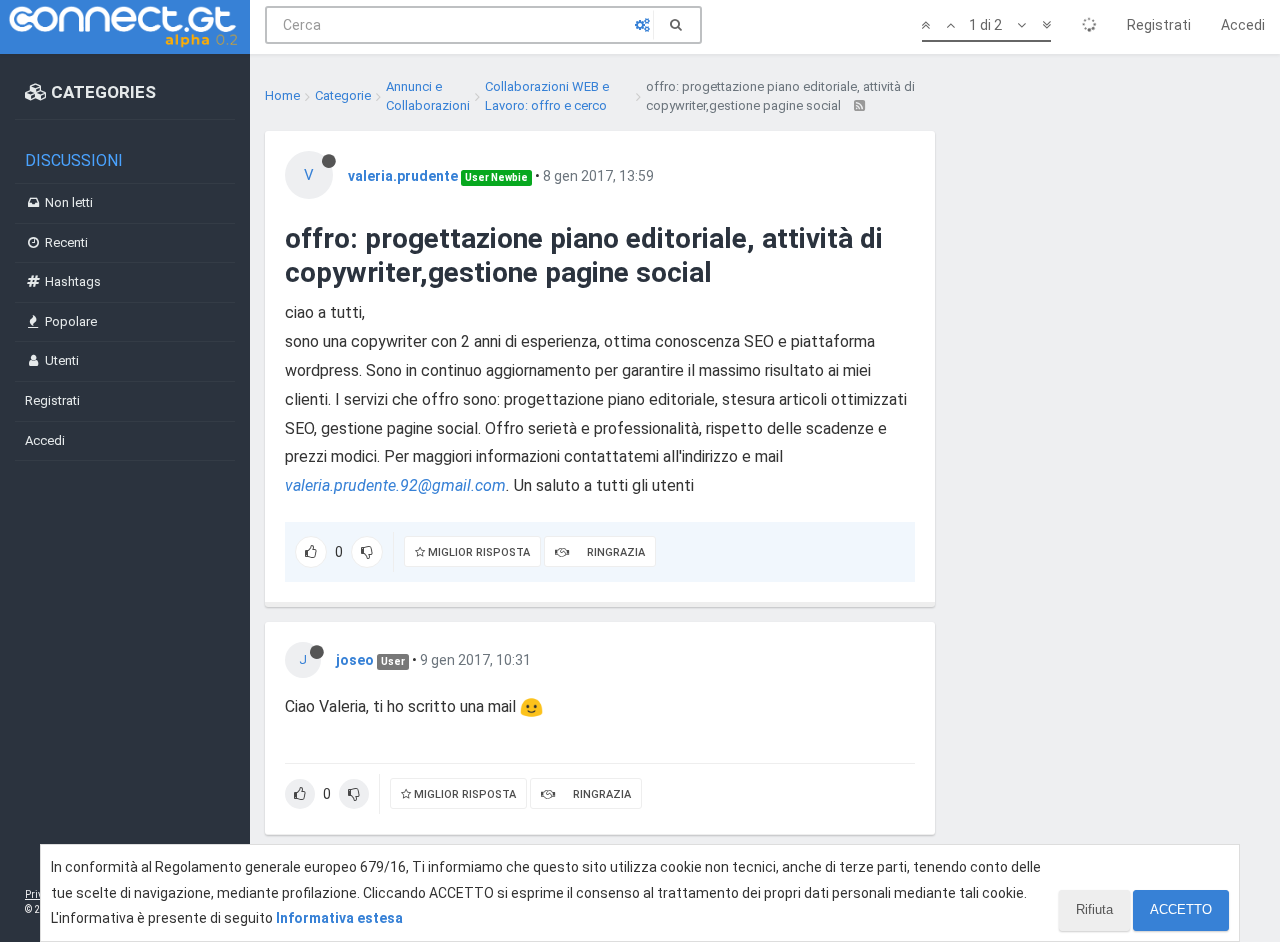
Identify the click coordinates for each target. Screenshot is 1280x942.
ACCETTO (1181, 909)
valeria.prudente (403, 176)
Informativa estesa (339, 918)
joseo (355, 660)
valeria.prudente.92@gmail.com (395, 485)
